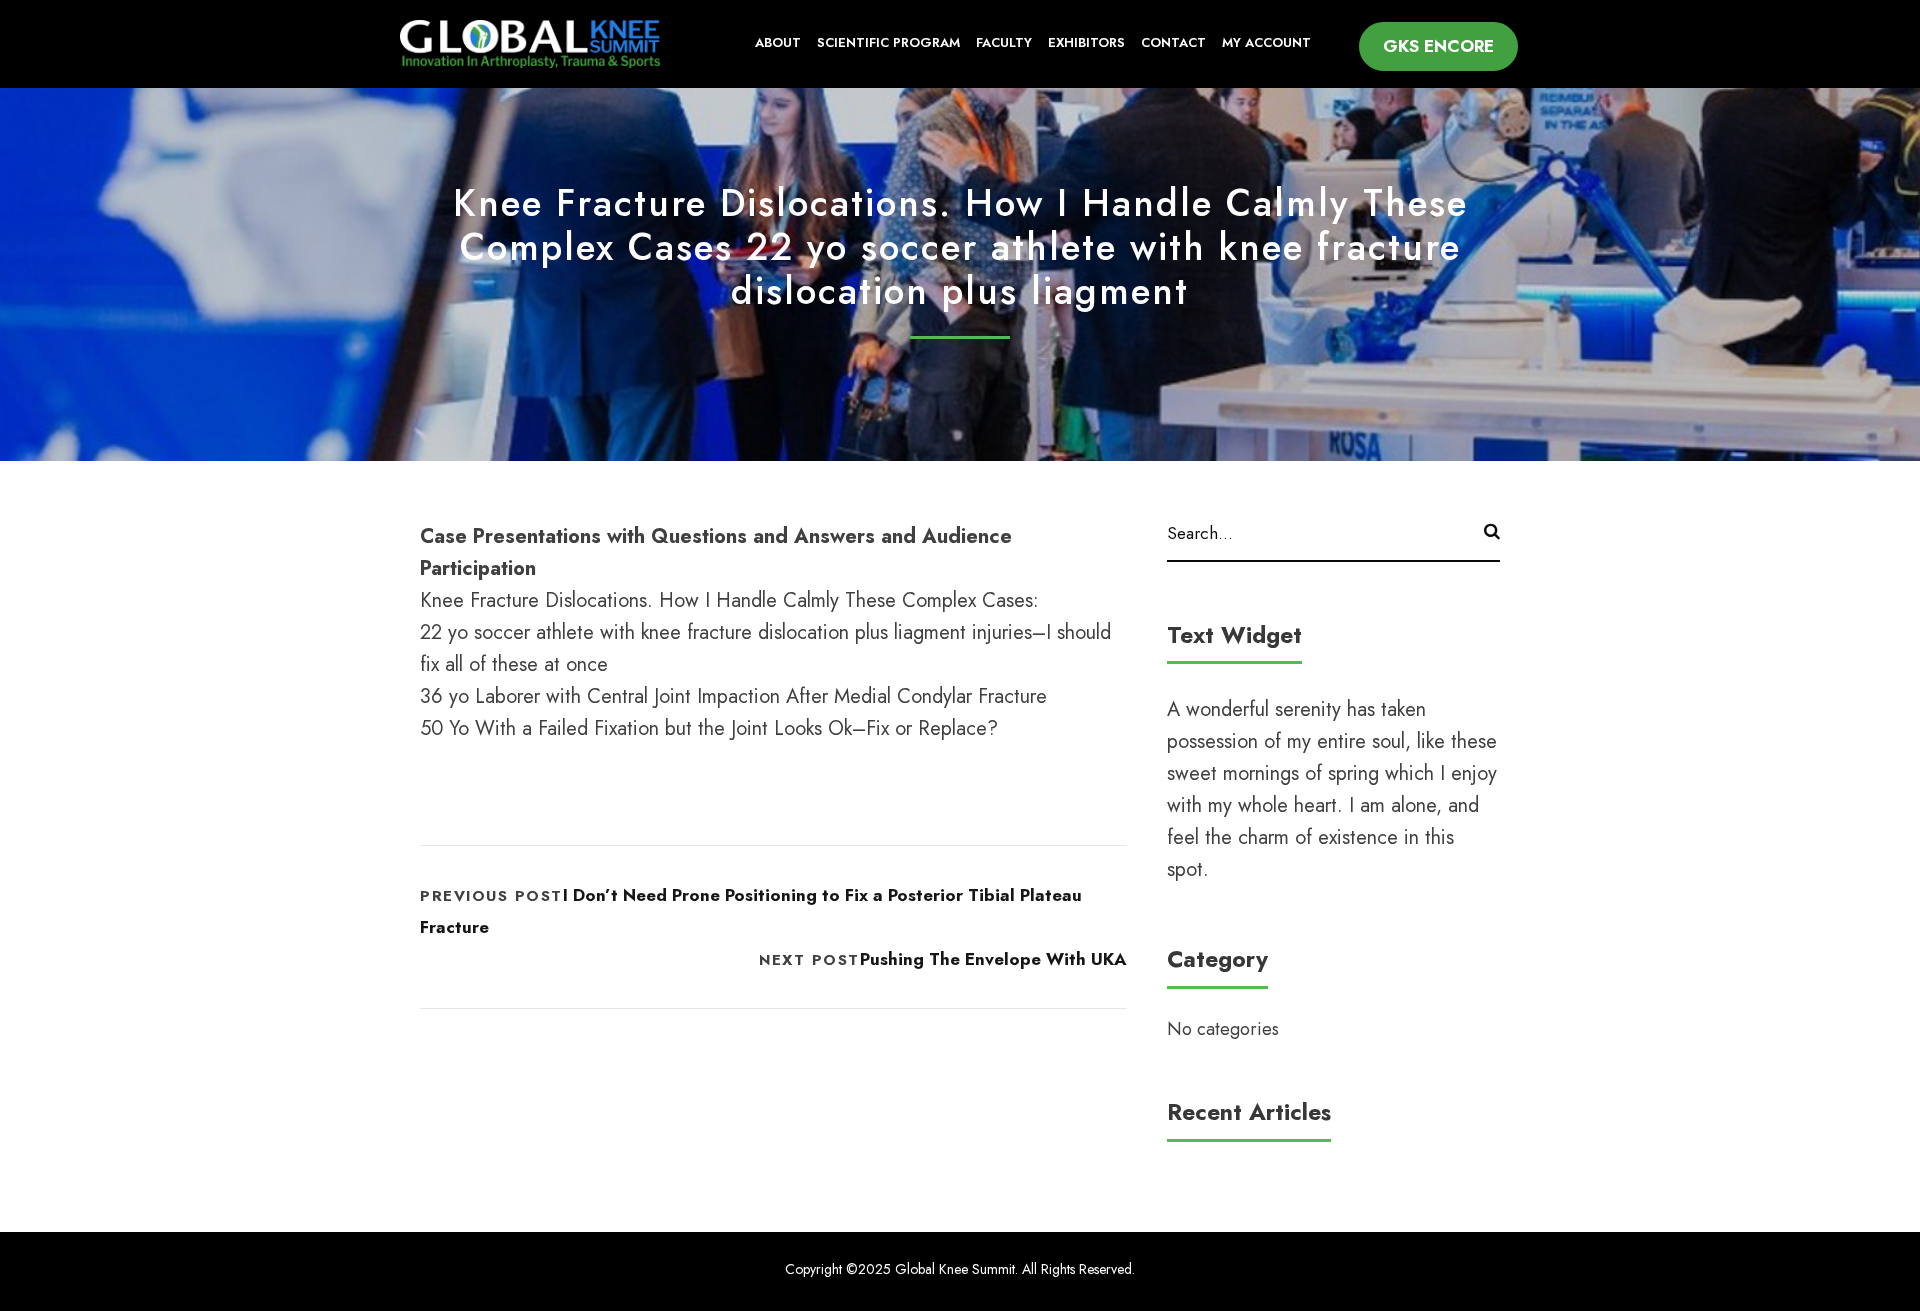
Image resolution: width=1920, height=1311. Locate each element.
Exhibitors (1086, 42)
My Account (1266, 42)
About (778, 42)
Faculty (1004, 42)
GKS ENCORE (1438, 46)
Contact (1173, 42)
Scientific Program (888, 42)
